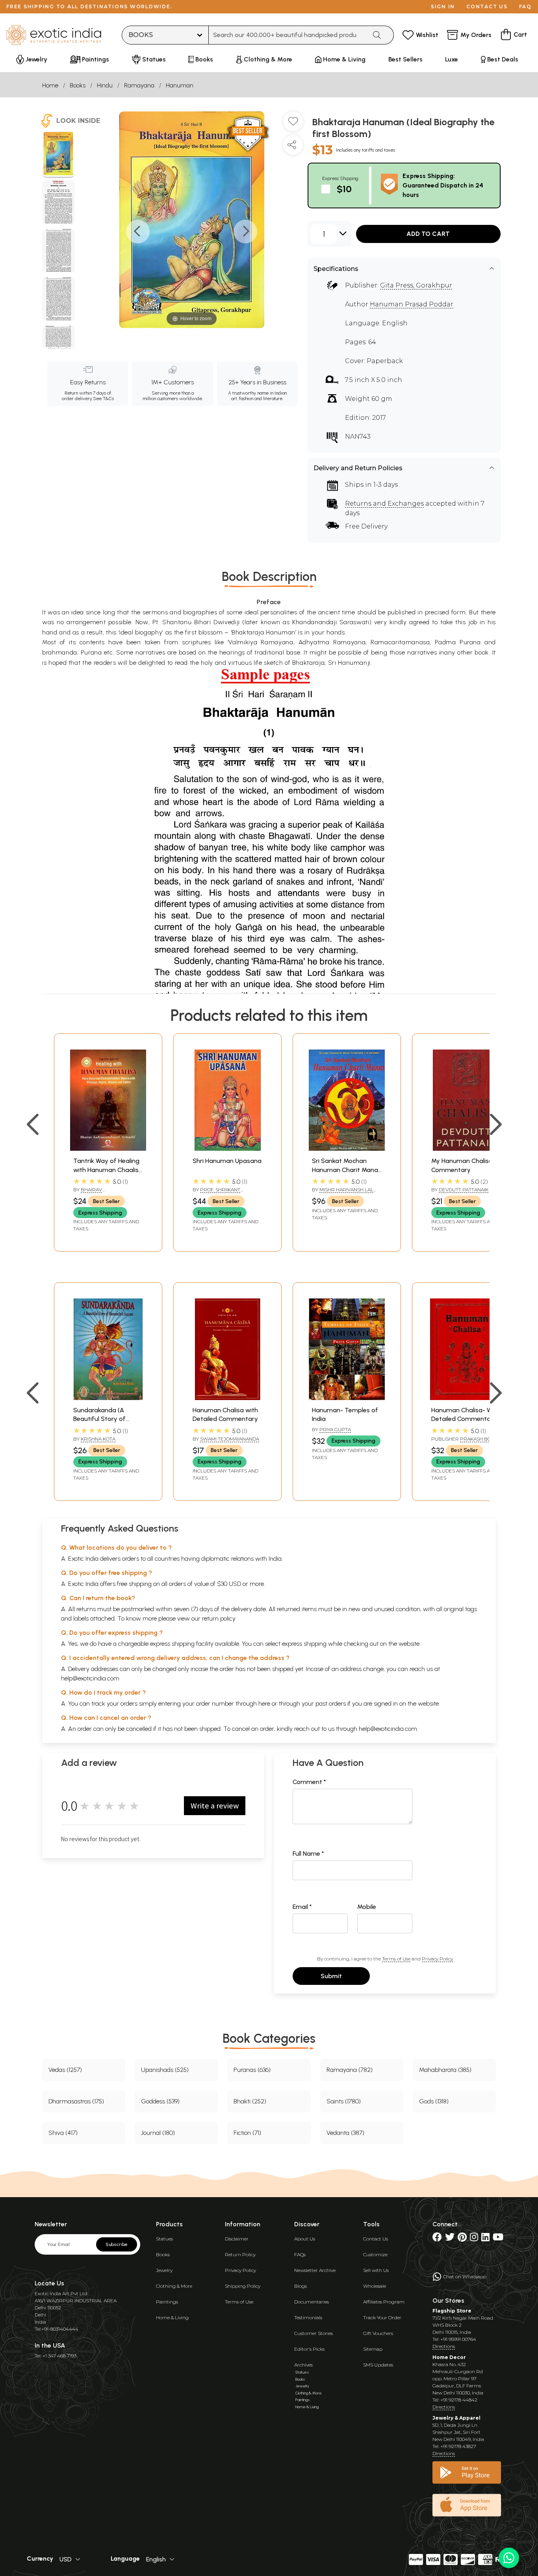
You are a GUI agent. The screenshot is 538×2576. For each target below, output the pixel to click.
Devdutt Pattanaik (464, 1190)
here (264, 1703)
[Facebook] (437, 2239)
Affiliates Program (384, 2302)
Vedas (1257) (65, 2070)
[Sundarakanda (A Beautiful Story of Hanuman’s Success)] (108, 1398)
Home (50, 85)
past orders (331, 1703)
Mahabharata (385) (445, 2070)
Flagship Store (452, 2311)
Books (78, 85)
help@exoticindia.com (90, 1678)
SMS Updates (378, 2365)
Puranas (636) (252, 2070)
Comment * (309, 1782)
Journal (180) (158, 2133)
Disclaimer (237, 2239)
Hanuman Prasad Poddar (412, 304)
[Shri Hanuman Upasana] (227, 1149)
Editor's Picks (309, 2349)
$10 (344, 189)
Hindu (105, 85)
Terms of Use (396, 1959)
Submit (331, 1976)
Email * (302, 1907)
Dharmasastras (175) (76, 2101)
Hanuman (180, 85)
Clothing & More (174, 2286)
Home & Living (172, 2317)
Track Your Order (382, 2317)
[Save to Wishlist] (293, 124)
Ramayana (139, 85)
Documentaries (312, 2302)
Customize (375, 2254)
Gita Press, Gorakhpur (416, 285)
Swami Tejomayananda (230, 1439)
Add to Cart (428, 234)
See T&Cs (103, 399)
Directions (444, 2346)
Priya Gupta (335, 1429)
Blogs (301, 2286)
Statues (164, 2239)
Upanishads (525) (165, 2070)
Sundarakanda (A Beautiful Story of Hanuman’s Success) (103, 1419)
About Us (305, 2239)
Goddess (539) (160, 2101)
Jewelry (164, 2270)
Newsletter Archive (315, 2270)
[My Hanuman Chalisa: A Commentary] (466, 1149)
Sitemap (373, 2349)
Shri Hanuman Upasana (227, 1161)
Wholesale (375, 2286)
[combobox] (288, 35)
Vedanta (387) (345, 2133)
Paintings (167, 2302)
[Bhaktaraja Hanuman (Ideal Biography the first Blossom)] (58, 155)
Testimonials (308, 2317)
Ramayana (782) (350, 2070)
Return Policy (240, 2254)
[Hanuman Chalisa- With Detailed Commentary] (466, 1398)
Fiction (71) (247, 2133)
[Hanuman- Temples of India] (347, 1398)
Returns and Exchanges (384, 504)
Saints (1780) (344, 2101)
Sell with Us (376, 2270)
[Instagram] (474, 2239)
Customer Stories (314, 2333)
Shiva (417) (63, 2133)
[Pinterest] (462, 2239)
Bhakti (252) (250, 2101)
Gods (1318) (434, 2101)
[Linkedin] (485, 2239)
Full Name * (308, 1854)
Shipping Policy (243, 2286)
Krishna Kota (98, 1439)
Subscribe (117, 2244)
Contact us (487, 6)
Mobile (367, 1907)
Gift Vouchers (378, 2333)
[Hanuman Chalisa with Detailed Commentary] (227, 1398)
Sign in (443, 6)
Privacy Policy (437, 1959)
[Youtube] (498, 2239)
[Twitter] (450, 2239)
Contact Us (376, 2239)
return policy (219, 1618)
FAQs (300, 2254)
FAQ (525, 6)
